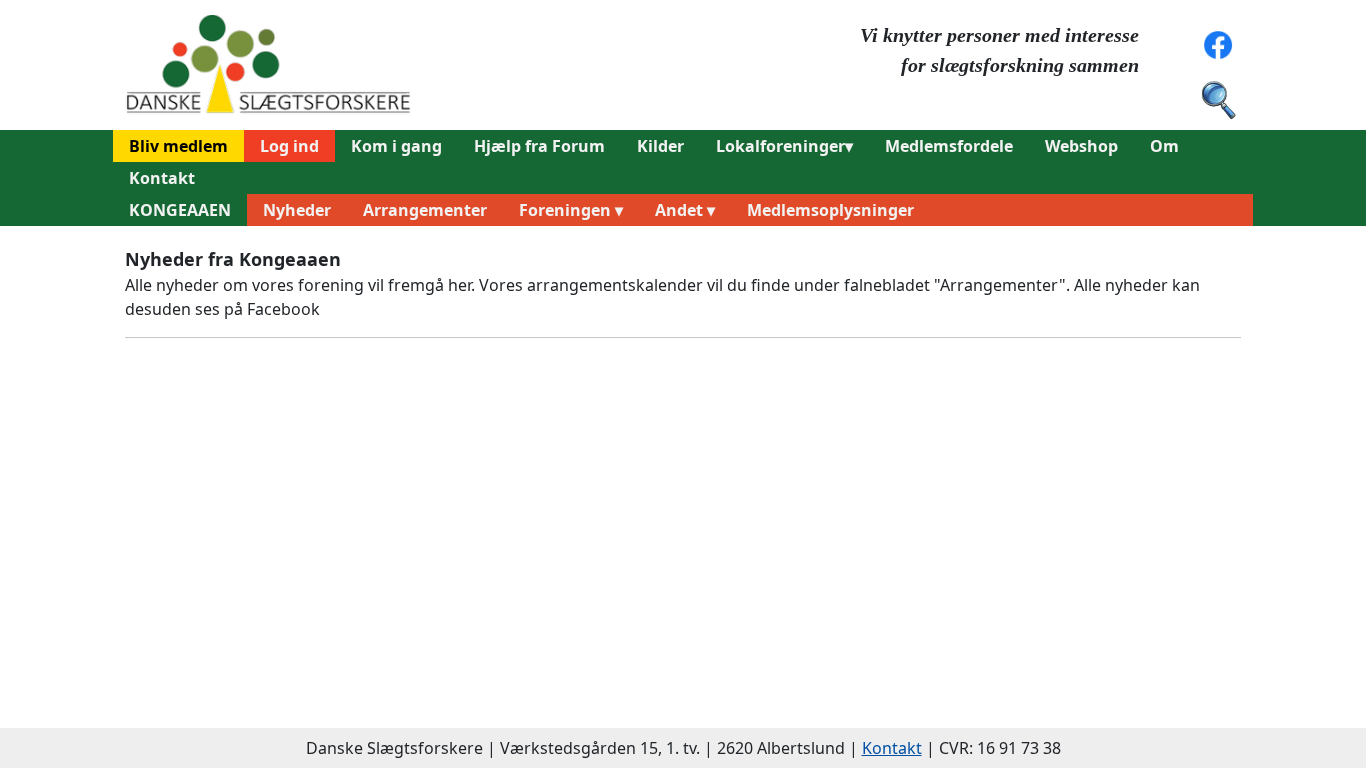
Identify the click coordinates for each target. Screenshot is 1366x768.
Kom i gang (396, 146)
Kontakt (162, 178)
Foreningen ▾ (571, 210)
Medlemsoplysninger (830, 210)
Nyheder (297, 210)
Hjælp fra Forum (539, 146)
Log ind (289, 146)
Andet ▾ (685, 210)
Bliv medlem (178, 146)
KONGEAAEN (180, 210)
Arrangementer (425, 210)
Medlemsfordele (949, 146)
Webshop (1081, 146)
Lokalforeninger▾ (784, 146)
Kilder (660, 146)
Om (1164, 146)
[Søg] (1218, 98)
